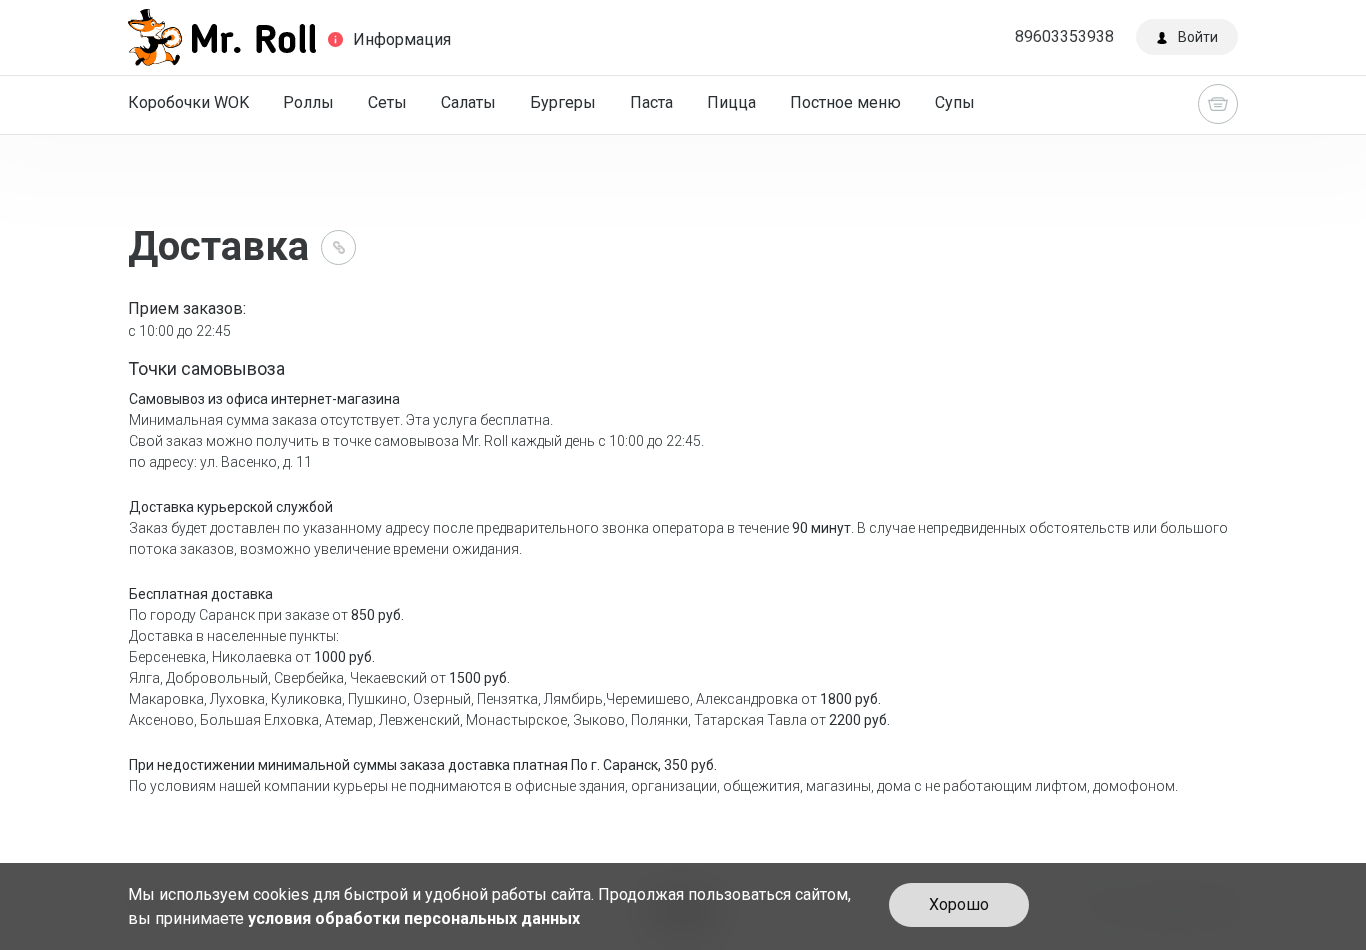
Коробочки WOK (188, 102)
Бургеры (563, 102)
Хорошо (959, 904)
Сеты (387, 102)
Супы (955, 102)
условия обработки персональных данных (414, 918)
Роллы (308, 102)
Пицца (731, 102)
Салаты (468, 102)
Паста (651, 102)
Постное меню (845, 102)
